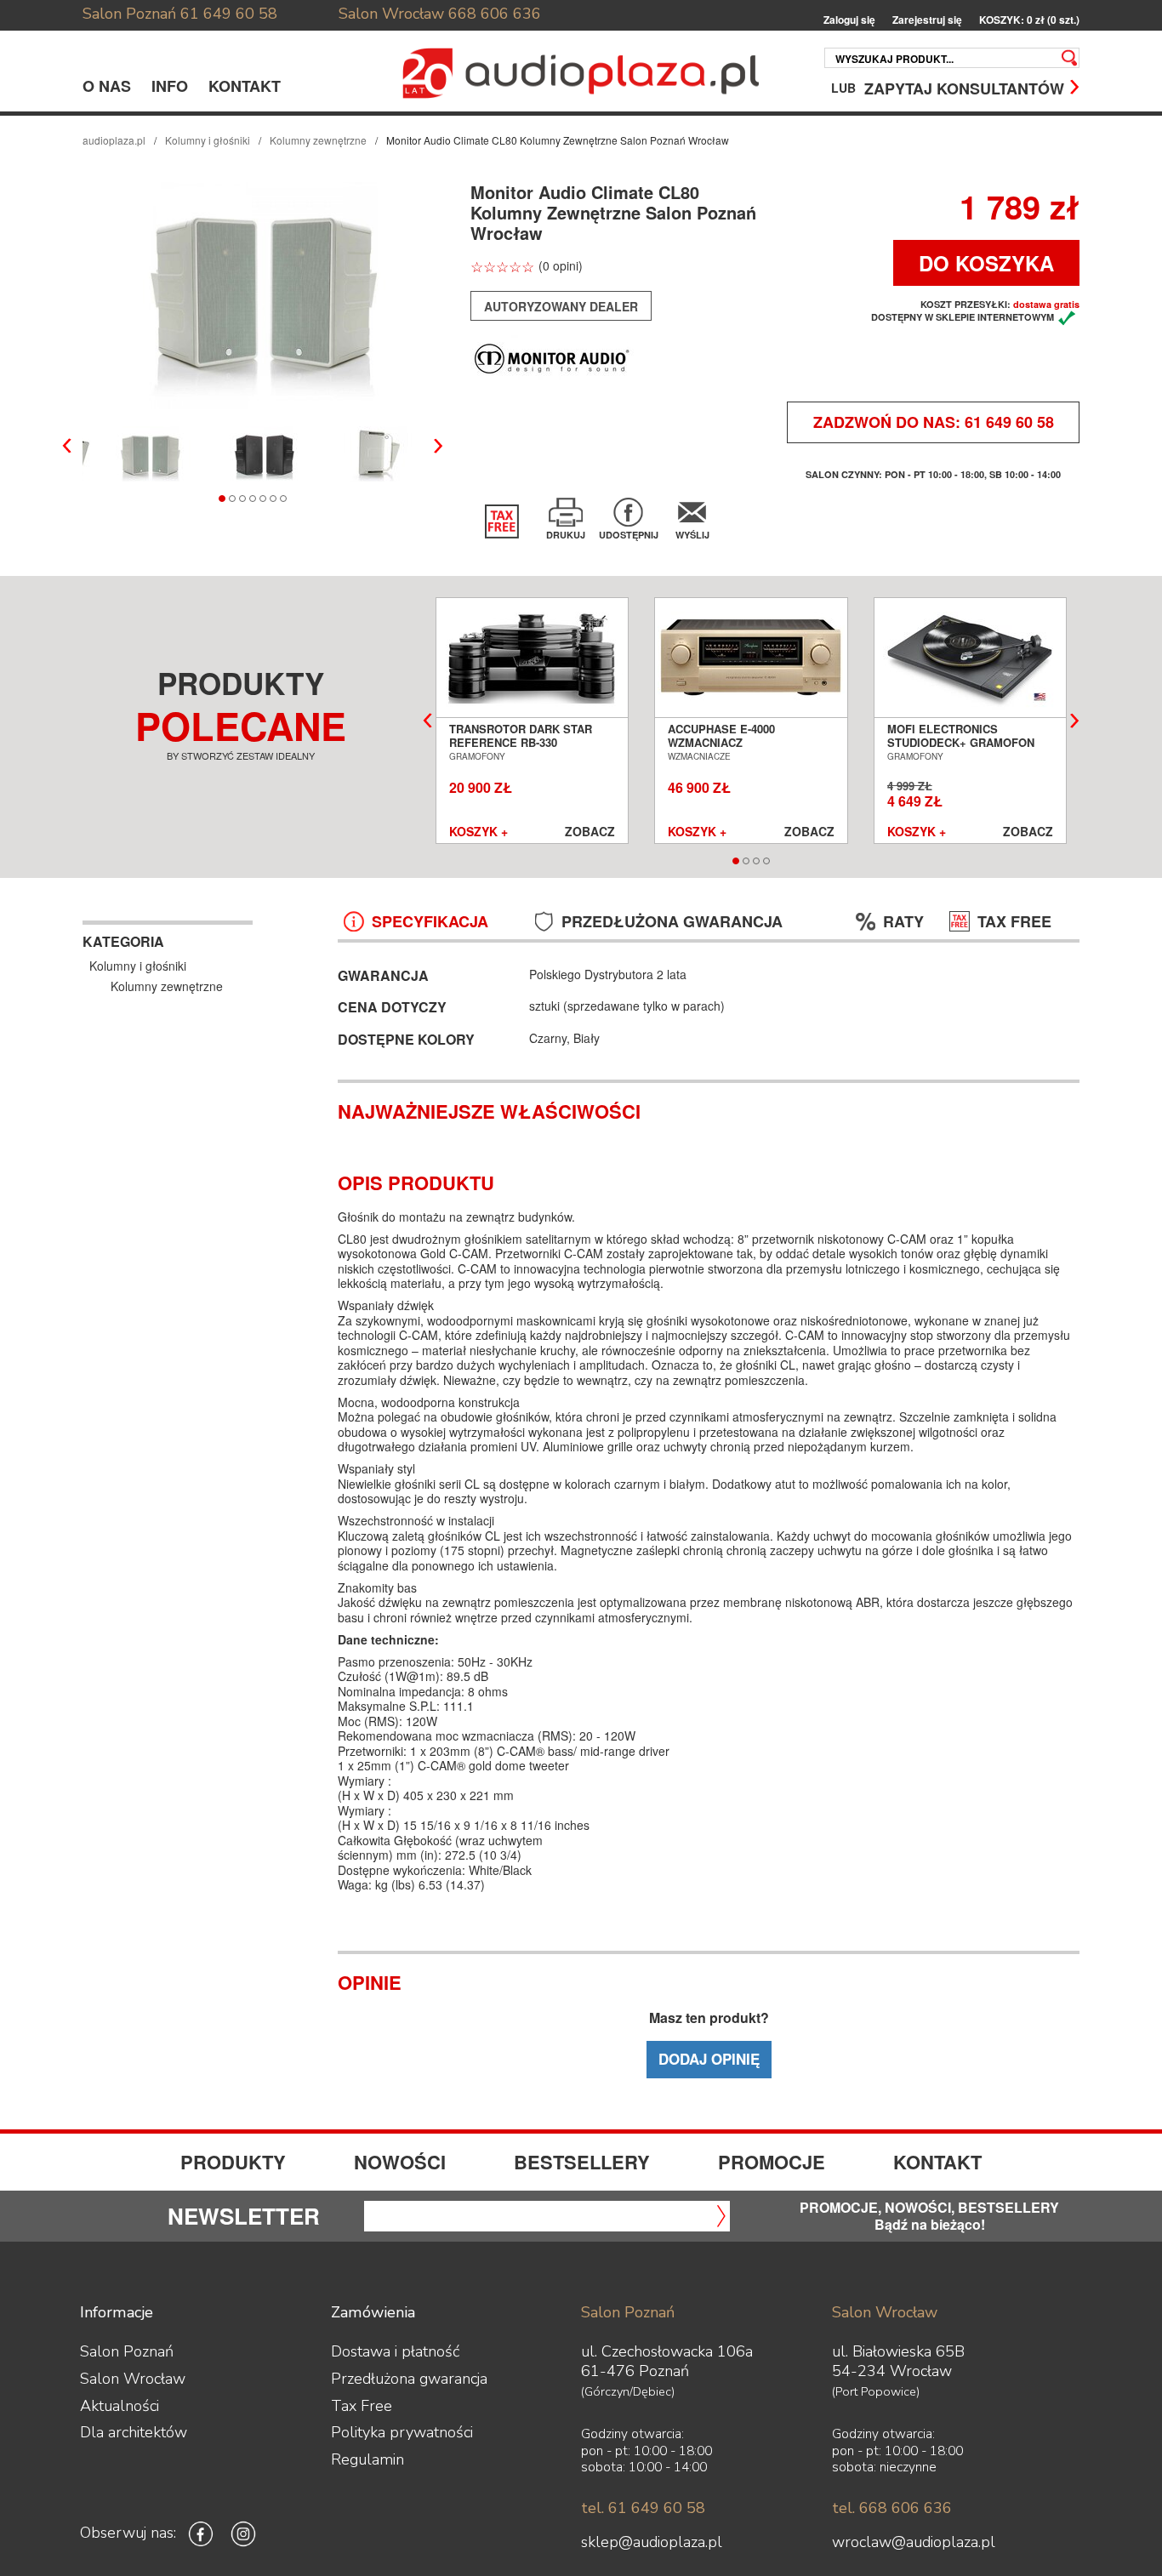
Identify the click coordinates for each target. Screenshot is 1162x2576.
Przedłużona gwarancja (409, 2379)
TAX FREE (1014, 922)
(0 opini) (561, 265)
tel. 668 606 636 (892, 2508)
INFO (170, 86)
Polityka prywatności (402, 2432)
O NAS (107, 86)
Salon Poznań (129, 14)
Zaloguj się (849, 20)
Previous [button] (67, 446)
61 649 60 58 (229, 14)
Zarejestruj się (927, 20)
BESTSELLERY (582, 2162)
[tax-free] (502, 521)
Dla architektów (134, 2432)
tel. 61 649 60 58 (643, 2508)
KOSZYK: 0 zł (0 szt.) (1029, 20)
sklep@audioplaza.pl (652, 2542)
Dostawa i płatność (395, 2351)
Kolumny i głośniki (208, 140)
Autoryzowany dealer (561, 306)
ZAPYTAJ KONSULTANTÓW (964, 87)
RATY (903, 922)
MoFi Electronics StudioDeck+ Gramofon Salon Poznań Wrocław (962, 743)
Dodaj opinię (709, 2059)
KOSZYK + (478, 832)
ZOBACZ (590, 832)
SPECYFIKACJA (430, 922)
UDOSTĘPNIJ (629, 535)
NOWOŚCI (400, 2162)
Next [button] (438, 446)
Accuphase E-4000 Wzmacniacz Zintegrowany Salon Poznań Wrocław (733, 749)
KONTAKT (245, 86)
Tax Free (362, 2406)
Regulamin (367, 2459)
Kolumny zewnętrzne (318, 140)
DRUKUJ (566, 535)
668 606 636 (495, 14)
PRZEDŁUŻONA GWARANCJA (672, 922)
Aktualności (120, 2406)
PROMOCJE (772, 2162)
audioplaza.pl (114, 140)
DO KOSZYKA (986, 263)
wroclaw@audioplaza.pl (914, 2542)
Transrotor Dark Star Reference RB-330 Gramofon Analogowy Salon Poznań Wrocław (524, 749)
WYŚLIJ (692, 535)
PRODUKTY (233, 2162)
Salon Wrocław (391, 14)
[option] (265, 296)
